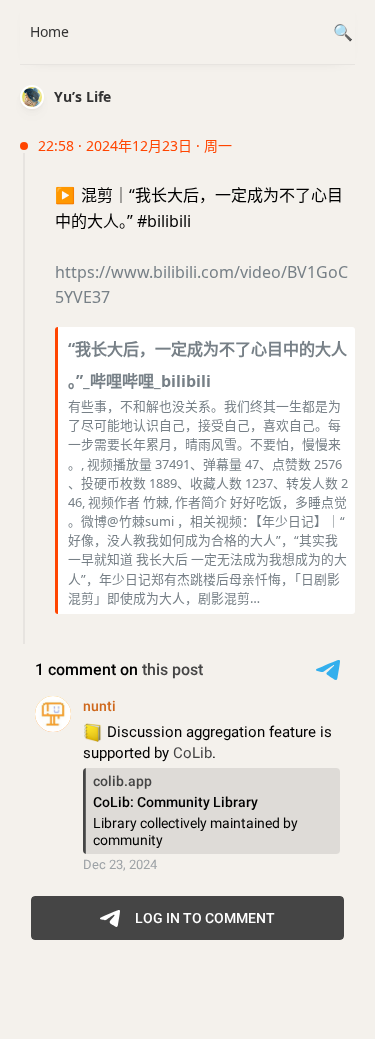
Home (49, 31)
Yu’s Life (82, 96)
